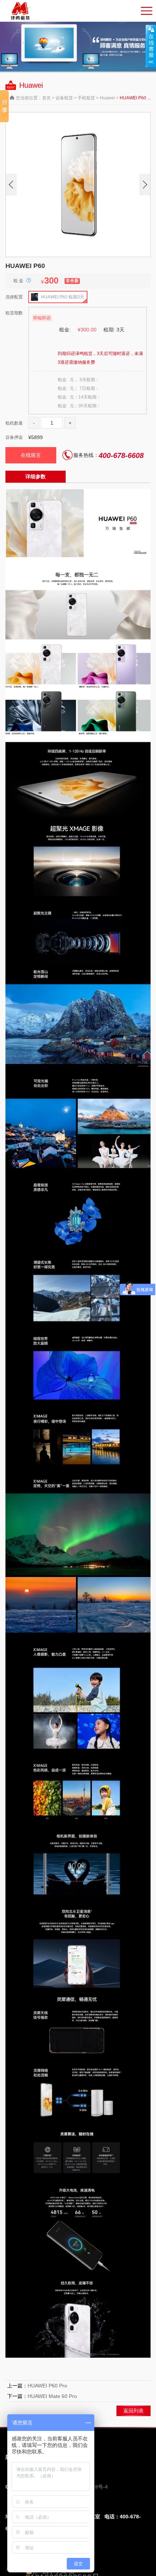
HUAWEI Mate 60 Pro (52, 2396)
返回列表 (134, 2411)
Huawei (108, 98)
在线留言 (31, 455)
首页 (46, 98)
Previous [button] (11, 185)
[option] (78, 185)
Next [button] (145, 185)
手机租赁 (86, 98)
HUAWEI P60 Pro (47, 2386)
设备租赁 (64, 98)
